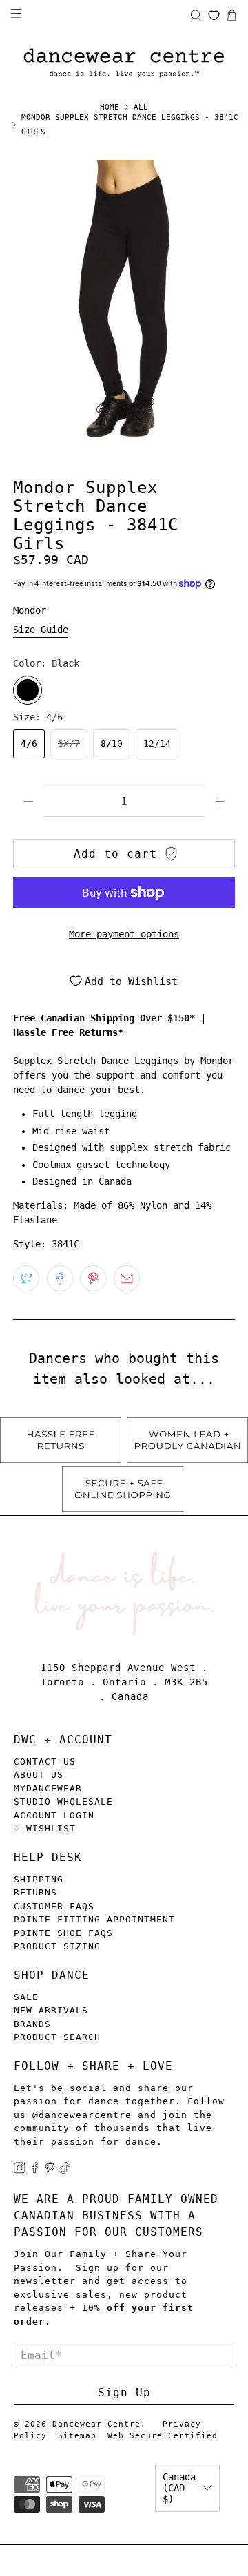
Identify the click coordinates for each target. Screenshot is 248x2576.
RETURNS (35, 1892)
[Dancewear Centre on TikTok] (64, 2171)
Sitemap (77, 2436)
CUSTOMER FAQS (54, 1906)
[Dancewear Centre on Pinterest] (50, 2171)
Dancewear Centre (96, 2424)
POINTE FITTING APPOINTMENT (94, 1919)
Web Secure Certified (163, 2436)
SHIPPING (39, 1879)
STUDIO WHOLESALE (63, 1801)
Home (110, 107)
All (141, 107)
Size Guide (41, 630)
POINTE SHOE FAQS (63, 1933)
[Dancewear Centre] (124, 64)
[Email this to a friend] (127, 1278)
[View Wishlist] (214, 15)
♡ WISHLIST (45, 1828)
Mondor (30, 610)
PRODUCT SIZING (57, 1946)
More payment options (124, 934)
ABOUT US (39, 1775)
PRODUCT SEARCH (57, 2037)
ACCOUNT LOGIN (54, 1815)
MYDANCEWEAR (48, 1788)
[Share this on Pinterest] (93, 1278)
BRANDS (32, 2024)
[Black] (28, 690)
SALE (26, 1997)
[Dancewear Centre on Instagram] (20, 2171)
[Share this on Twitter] (26, 1278)
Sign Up (124, 2392)
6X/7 (69, 744)
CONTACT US (45, 1762)
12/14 (157, 744)
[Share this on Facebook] (60, 1278)
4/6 (29, 744)
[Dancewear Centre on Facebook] (35, 2171)
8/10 (112, 744)
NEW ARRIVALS (51, 2010)
